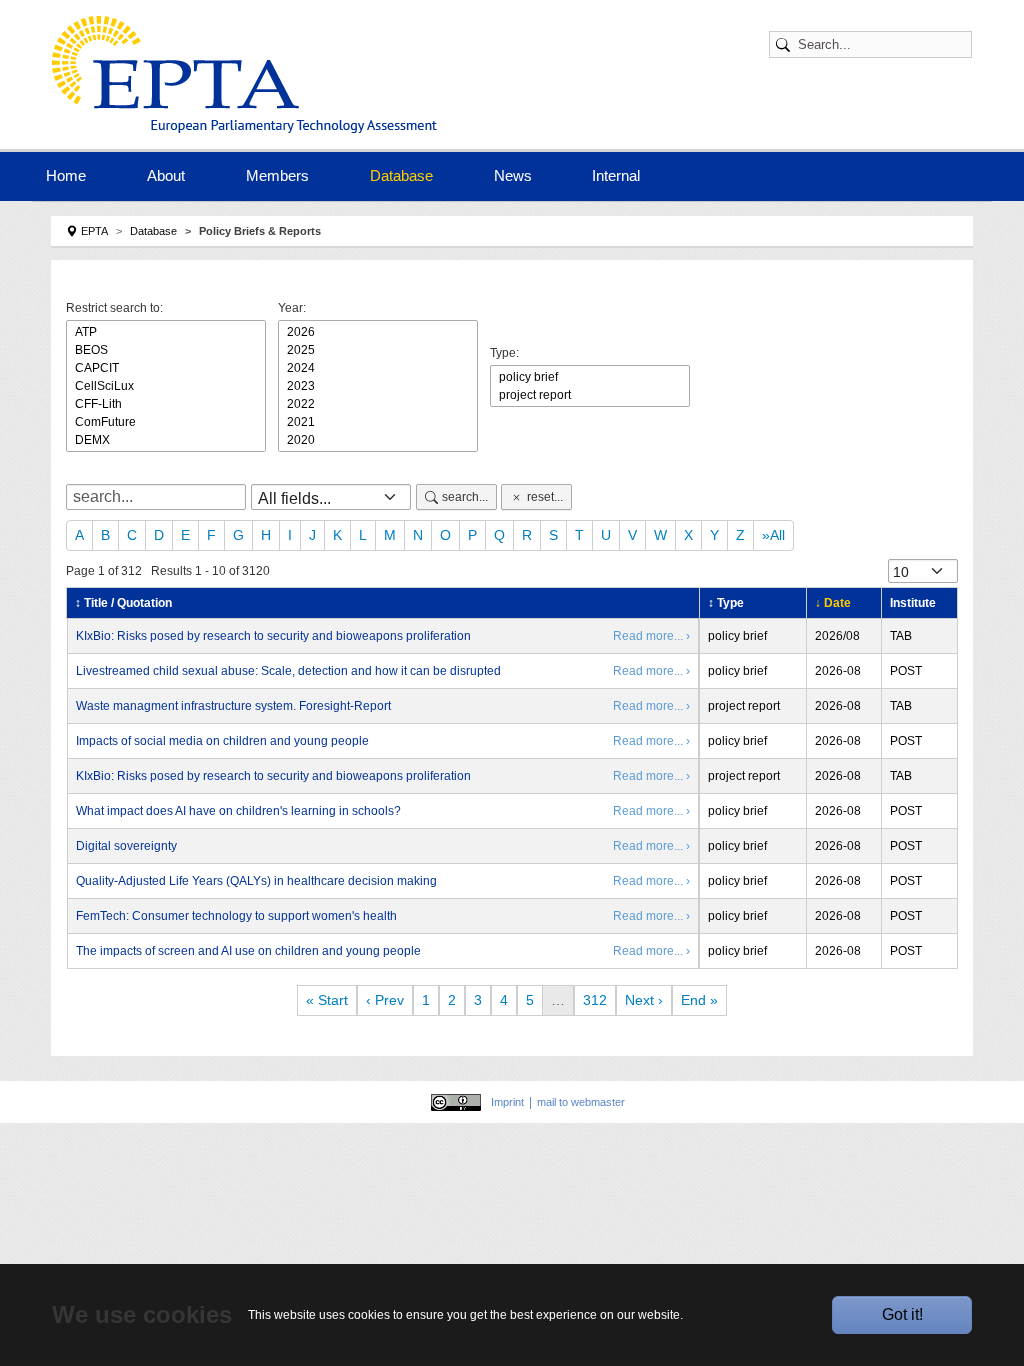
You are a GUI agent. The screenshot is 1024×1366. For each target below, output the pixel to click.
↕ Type (726, 603)
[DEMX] (166, 440)
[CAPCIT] (166, 368)
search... (465, 497)
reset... (545, 497)
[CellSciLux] (166, 386)
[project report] (590, 395)
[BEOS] (166, 350)
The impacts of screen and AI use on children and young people (248, 951)
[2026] (378, 332)
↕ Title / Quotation (123, 603)
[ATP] (166, 332)
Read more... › (651, 636)
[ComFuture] (166, 422)
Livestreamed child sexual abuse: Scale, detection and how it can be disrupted (288, 671)
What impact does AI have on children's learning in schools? (238, 811)
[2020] (378, 440)
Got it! (902, 1314)
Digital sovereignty (126, 846)
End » (699, 1000)
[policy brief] (590, 377)
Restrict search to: (114, 308)
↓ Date (833, 603)
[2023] (378, 386)
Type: (504, 353)
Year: (292, 308)
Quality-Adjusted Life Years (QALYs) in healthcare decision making (256, 881)
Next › (644, 1000)
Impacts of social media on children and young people (222, 741)
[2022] (378, 404)
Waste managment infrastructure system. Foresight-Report (233, 706)
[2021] (378, 422)
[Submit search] (786, 44)
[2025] (378, 350)
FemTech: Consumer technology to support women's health (236, 916)
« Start (327, 1000)
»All (773, 535)
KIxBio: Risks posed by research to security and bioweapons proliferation (273, 636)
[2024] (378, 368)
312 (595, 1000)
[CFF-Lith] (166, 404)
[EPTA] (244, 74)
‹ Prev (385, 1000)
